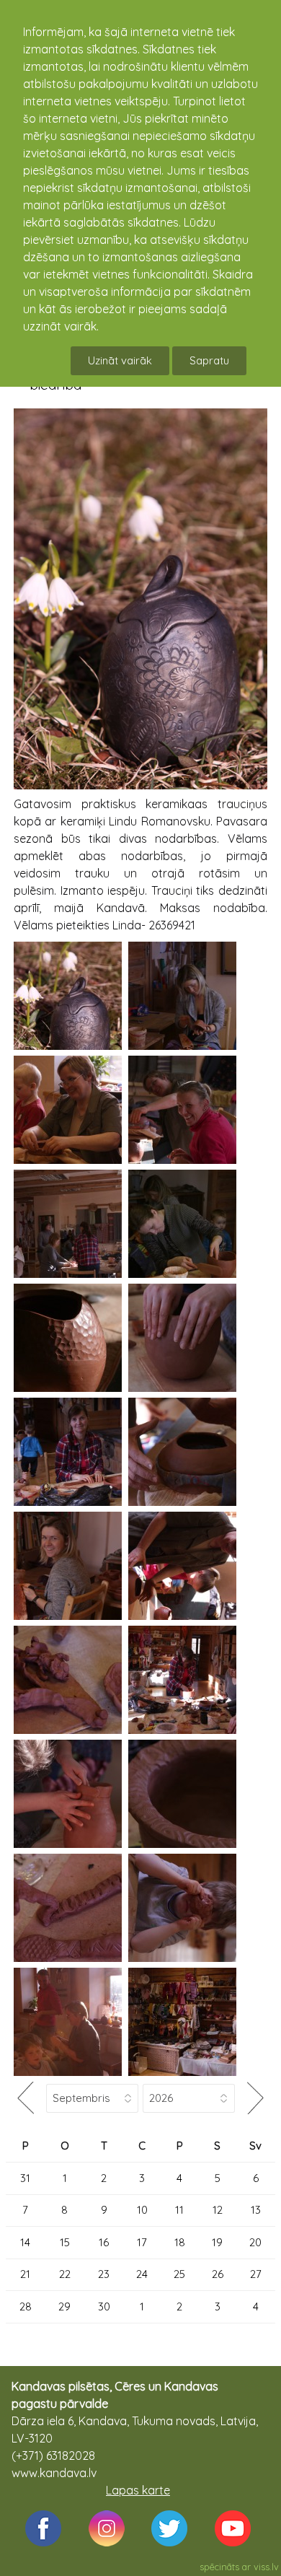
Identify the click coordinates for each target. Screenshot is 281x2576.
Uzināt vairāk (120, 360)
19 (217, 2242)
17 (142, 2242)
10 (142, 2210)
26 (218, 2274)
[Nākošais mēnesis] (255, 2098)
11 (179, 2210)
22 (65, 2274)
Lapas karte (138, 2490)
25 (179, 2274)
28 (26, 2306)
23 (104, 2274)
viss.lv (266, 2567)
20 (255, 2242)
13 (256, 2210)
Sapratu (209, 360)
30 (104, 2306)
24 (142, 2274)
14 (25, 2242)
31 (25, 2178)
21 (25, 2274)
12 (218, 2210)
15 (65, 2242)
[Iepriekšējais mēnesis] (26, 2098)
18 (180, 2242)
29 (64, 2306)
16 (104, 2242)
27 (256, 2274)
